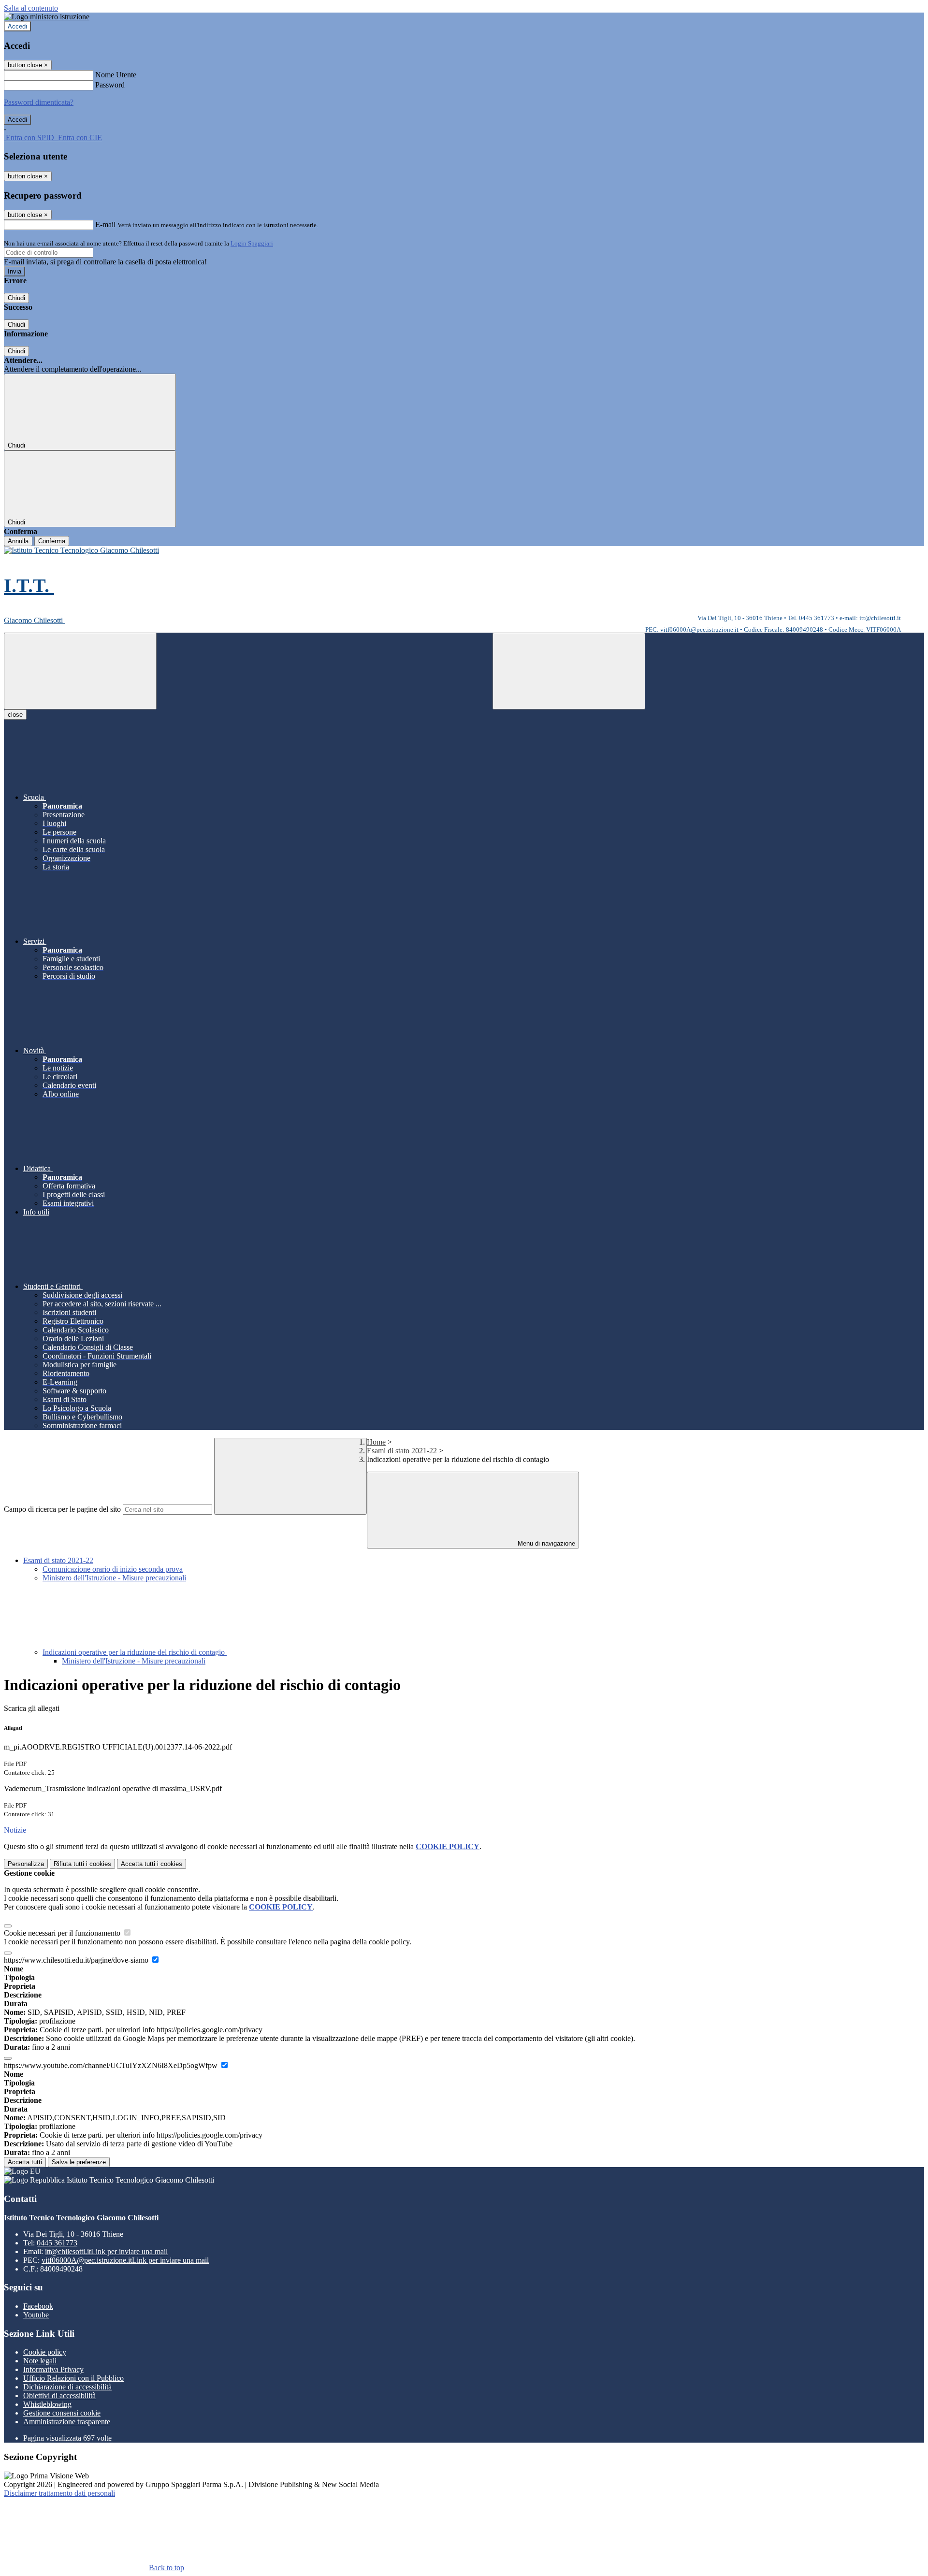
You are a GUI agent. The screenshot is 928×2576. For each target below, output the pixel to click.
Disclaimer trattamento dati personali (59, 2493)
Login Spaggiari (252, 243)
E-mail (105, 224)
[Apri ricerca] (569, 671)
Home (376, 1442)
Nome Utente (116, 75)
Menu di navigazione (545, 1543)
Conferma (52, 541)
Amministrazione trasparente (67, 2422)
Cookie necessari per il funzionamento (63, 1933)
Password (110, 85)
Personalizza (26, 1864)
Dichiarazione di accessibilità (67, 2387)
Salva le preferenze (79, 2162)
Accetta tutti (152, 1864)
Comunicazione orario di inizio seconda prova (113, 1569)
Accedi (17, 26)
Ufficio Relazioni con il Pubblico (73, 2378)
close (15, 715)
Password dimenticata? (39, 102)
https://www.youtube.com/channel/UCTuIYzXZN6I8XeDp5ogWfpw (112, 2065)
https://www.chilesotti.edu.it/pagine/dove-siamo (77, 1960)
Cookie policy (45, 2352)
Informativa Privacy (53, 2369)
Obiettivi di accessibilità (59, 2395)
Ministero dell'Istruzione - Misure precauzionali (114, 1578)
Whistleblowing (47, 2404)
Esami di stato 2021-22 (402, 1451)
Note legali (40, 2361)
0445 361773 (57, 2243)
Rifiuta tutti (82, 1864)
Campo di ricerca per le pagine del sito (62, 1509)
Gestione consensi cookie (62, 2413)
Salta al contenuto (31, 8)
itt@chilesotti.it (106, 2251)
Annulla (18, 541)
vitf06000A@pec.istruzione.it (125, 2260)
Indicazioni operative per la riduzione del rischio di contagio (135, 1652)
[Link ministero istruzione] (47, 17)
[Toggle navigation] (80, 671)
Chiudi (16, 298)
